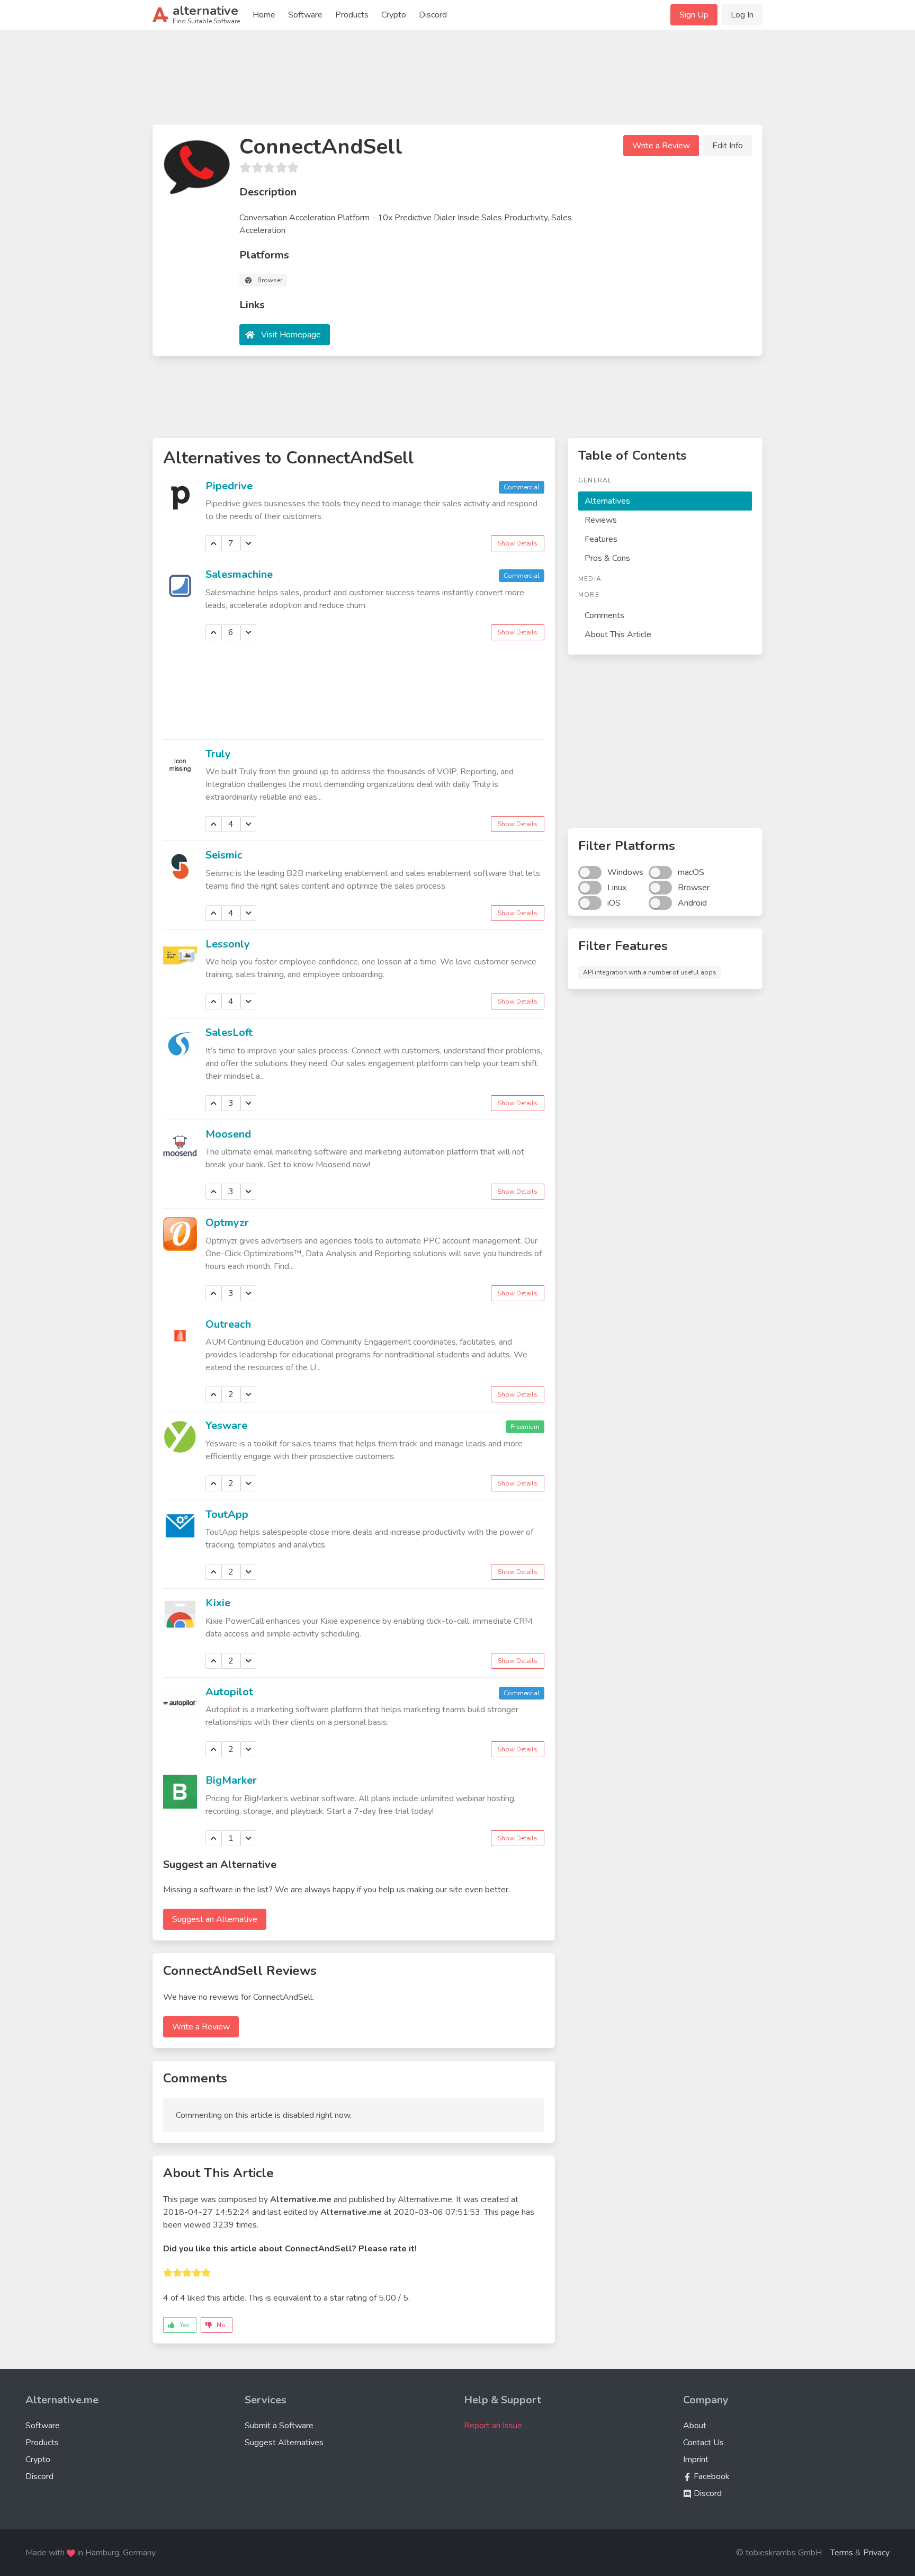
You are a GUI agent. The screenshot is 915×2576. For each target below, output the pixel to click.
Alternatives (607, 501)
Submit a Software (279, 2426)
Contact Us (703, 2443)
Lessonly (228, 944)
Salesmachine (239, 574)
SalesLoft (229, 1032)
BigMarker (231, 1780)
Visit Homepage (291, 335)
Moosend (228, 1134)
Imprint (696, 2459)
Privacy (876, 2553)
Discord (433, 15)
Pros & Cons (607, 558)
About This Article (618, 634)
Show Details (518, 543)
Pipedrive (229, 486)
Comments (604, 615)
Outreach (228, 1324)
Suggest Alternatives (284, 2443)
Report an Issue (493, 2426)
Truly (218, 754)
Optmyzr (227, 1223)
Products (352, 15)
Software (305, 15)
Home (264, 15)
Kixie (218, 1603)
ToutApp (227, 1514)
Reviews (601, 520)
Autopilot (229, 1692)
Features (601, 539)
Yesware (226, 1425)
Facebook (711, 2476)
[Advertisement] (457, 82)
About (695, 2426)
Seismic (224, 855)
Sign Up (694, 15)
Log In (742, 15)
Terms (842, 2553)
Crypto (394, 15)
